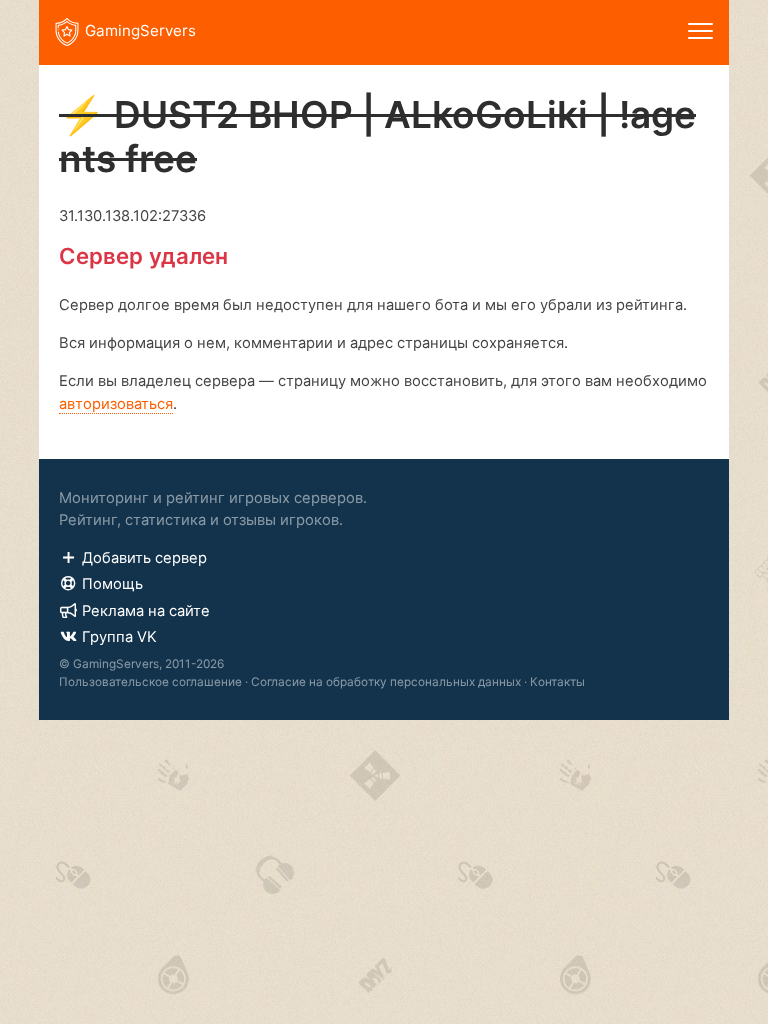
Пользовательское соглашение (150, 682)
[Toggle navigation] (700, 32)
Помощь (112, 584)
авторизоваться (116, 404)
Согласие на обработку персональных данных (386, 682)
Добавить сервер (144, 558)
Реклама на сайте (146, 611)
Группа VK (119, 637)
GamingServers (140, 30)
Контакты (557, 682)
